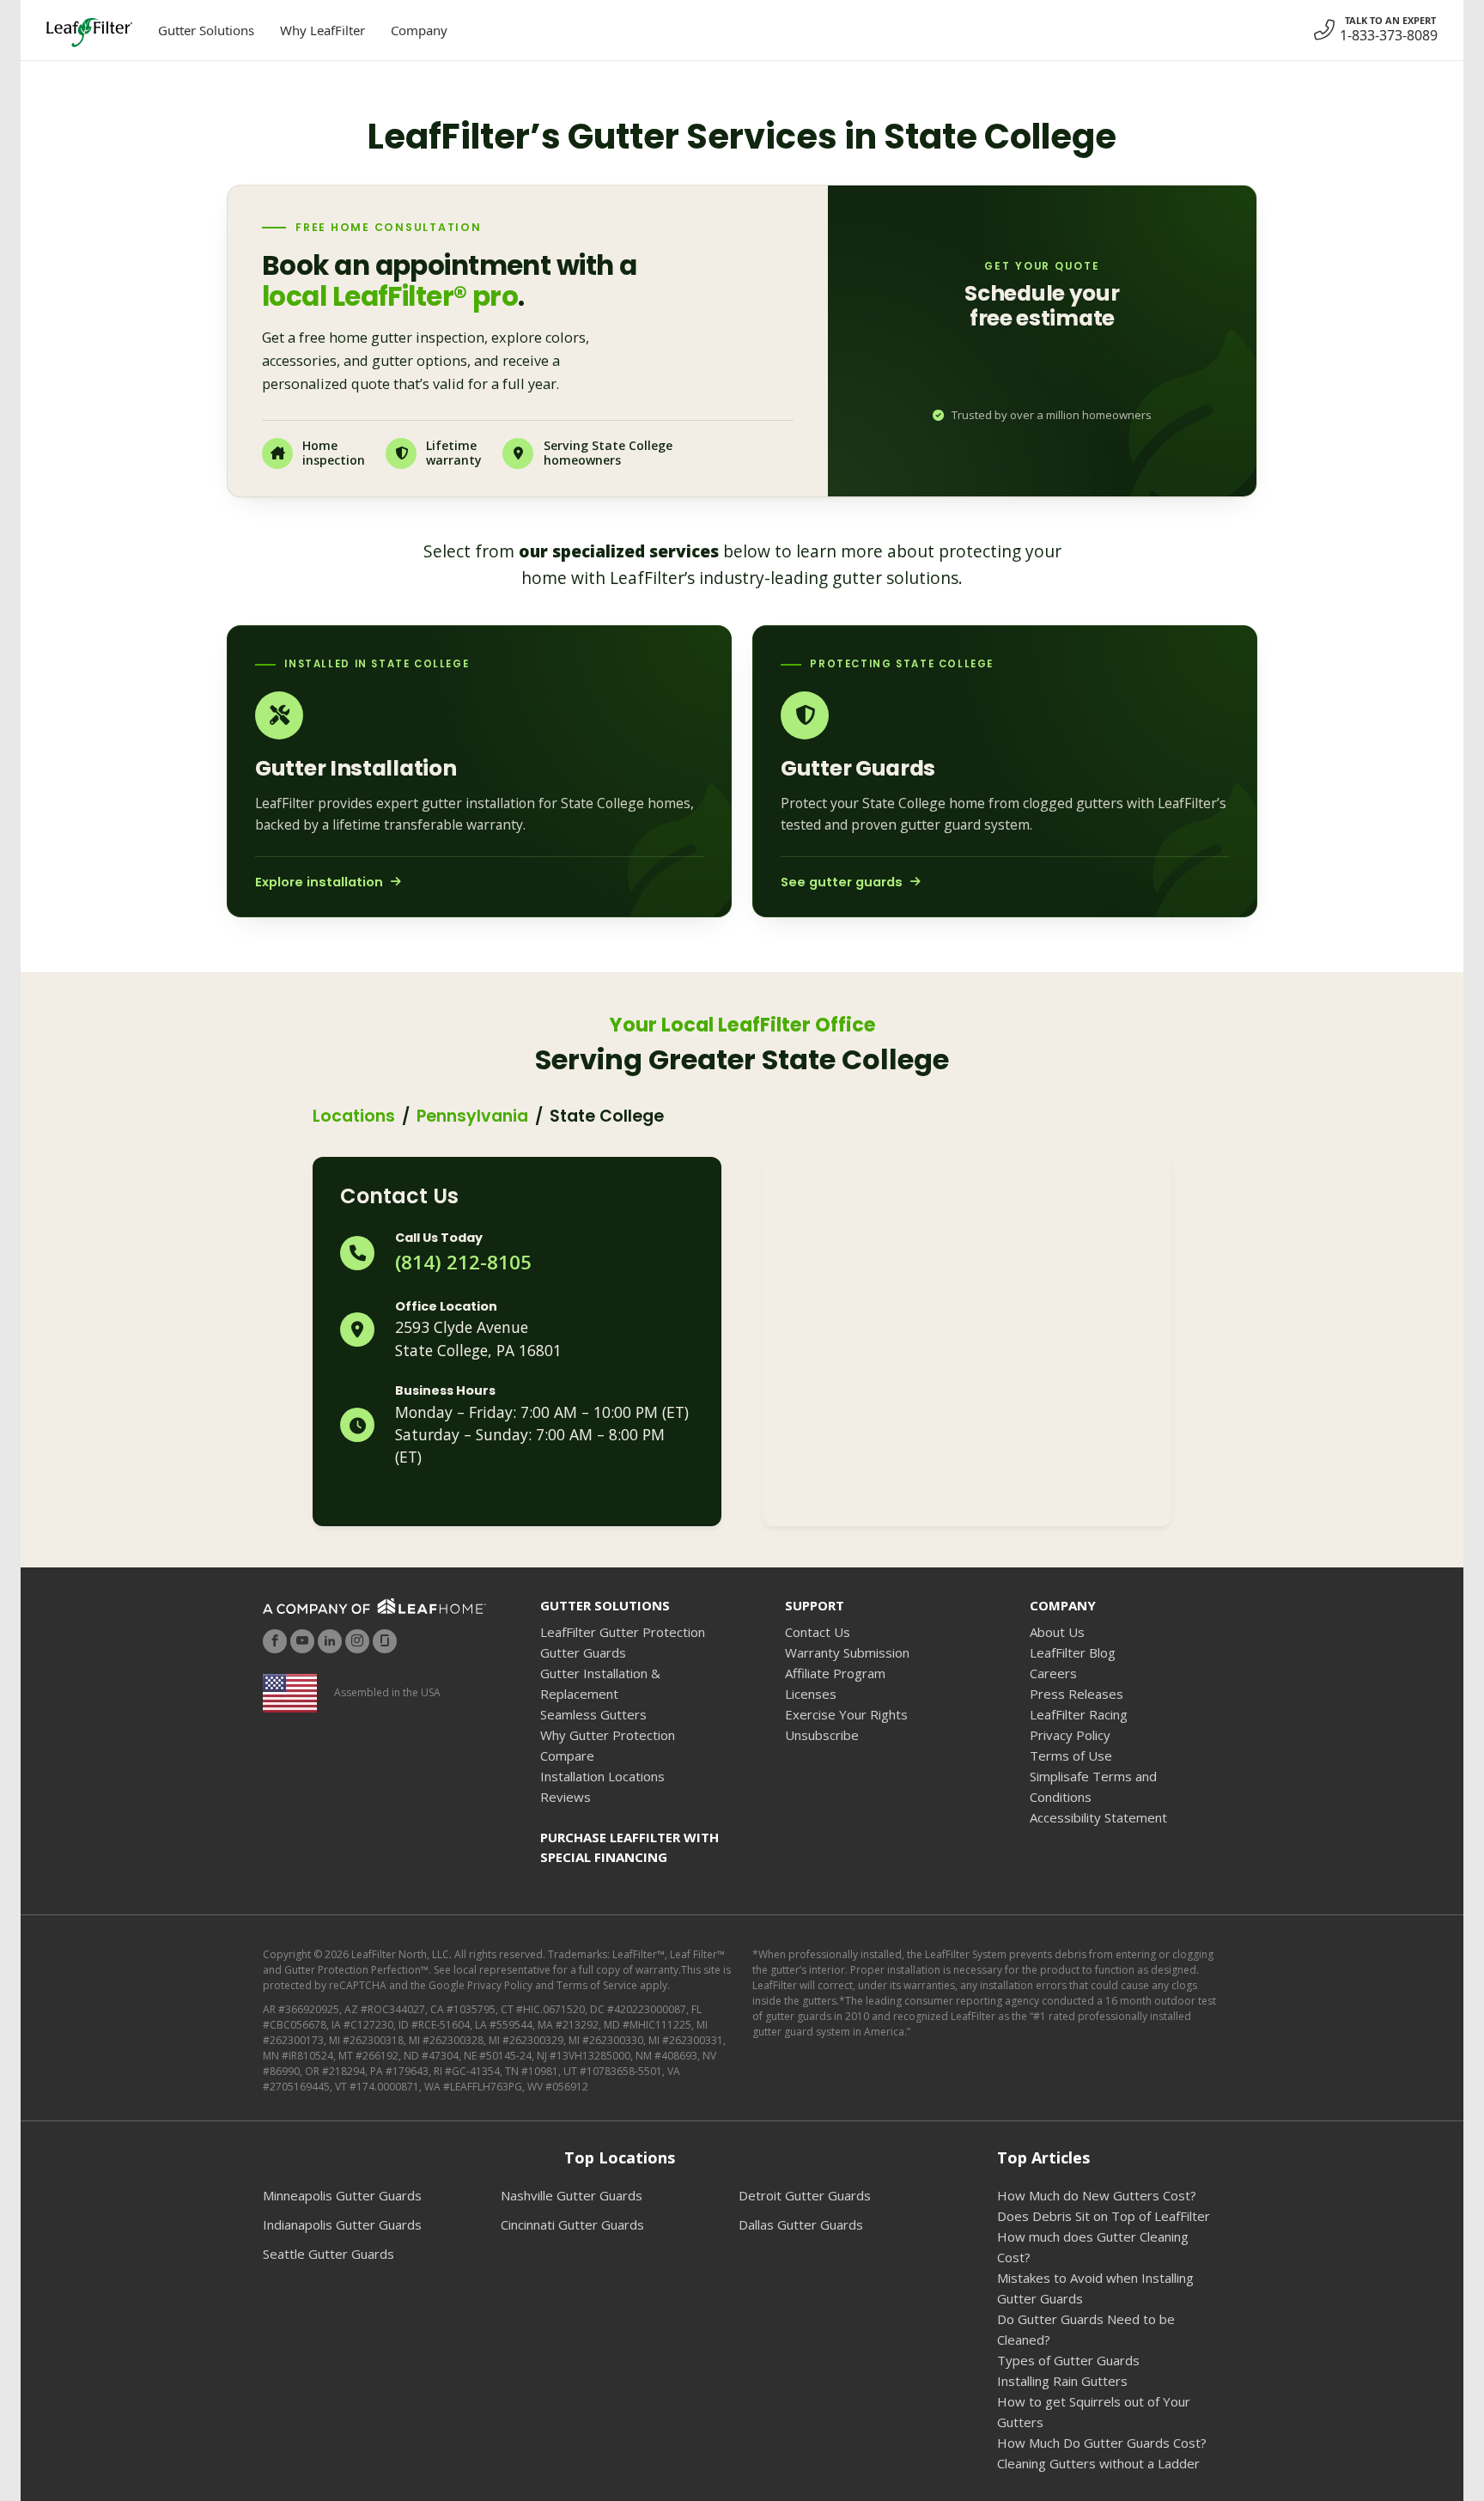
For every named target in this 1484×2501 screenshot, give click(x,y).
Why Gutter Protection (608, 1735)
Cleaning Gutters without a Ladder (1098, 2463)
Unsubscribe (822, 1735)
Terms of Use (1071, 1756)
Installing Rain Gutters (1062, 2381)
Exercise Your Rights (846, 1714)
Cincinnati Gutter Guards (572, 2224)
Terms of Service (597, 1985)
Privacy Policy (1070, 1735)
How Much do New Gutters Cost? (1097, 2195)
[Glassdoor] (385, 1641)
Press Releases (1077, 1694)
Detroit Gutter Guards (805, 2195)
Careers (1053, 1673)
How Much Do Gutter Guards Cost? (1102, 2443)
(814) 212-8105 (463, 1262)
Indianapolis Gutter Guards (342, 2224)
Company (419, 30)
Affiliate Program (835, 1673)
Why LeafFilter (322, 30)
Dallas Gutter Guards (801, 2224)
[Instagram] (357, 1641)
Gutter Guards (583, 1652)
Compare (567, 1756)
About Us (1057, 1632)
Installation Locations (602, 1776)
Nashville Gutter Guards (572, 2195)
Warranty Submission (847, 1652)
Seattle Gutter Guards (328, 2254)
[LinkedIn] (330, 1641)
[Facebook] (275, 1641)
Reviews (566, 1797)
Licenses (811, 1694)
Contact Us (818, 1632)
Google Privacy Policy (480, 1985)
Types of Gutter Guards (1068, 2360)
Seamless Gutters (593, 1714)
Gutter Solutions (206, 30)
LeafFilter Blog (1073, 1652)
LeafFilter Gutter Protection (623, 1632)
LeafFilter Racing (1079, 1714)
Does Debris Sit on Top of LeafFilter (1104, 2216)
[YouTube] (302, 1641)
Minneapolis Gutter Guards (342, 2195)
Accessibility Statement (1098, 1817)
